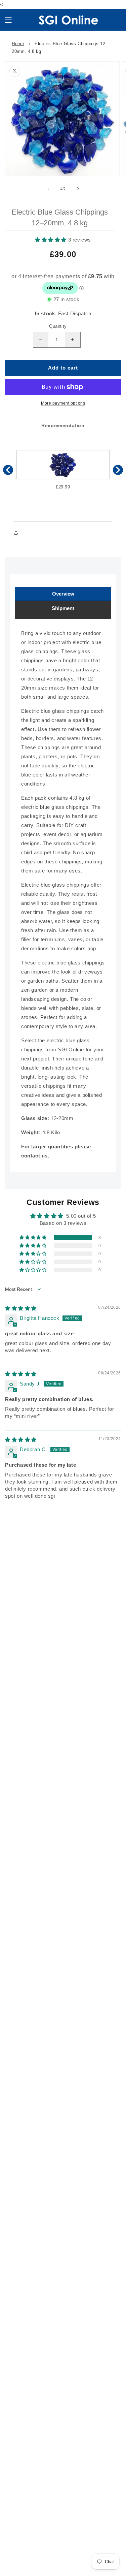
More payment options (63, 403)
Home (18, 44)
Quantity (58, 326)
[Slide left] (48, 189)
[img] (21, 1308)
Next (118, 470)
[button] (8, 20)
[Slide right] (78, 189)
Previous (8, 470)
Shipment (63, 608)
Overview (63, 594)
